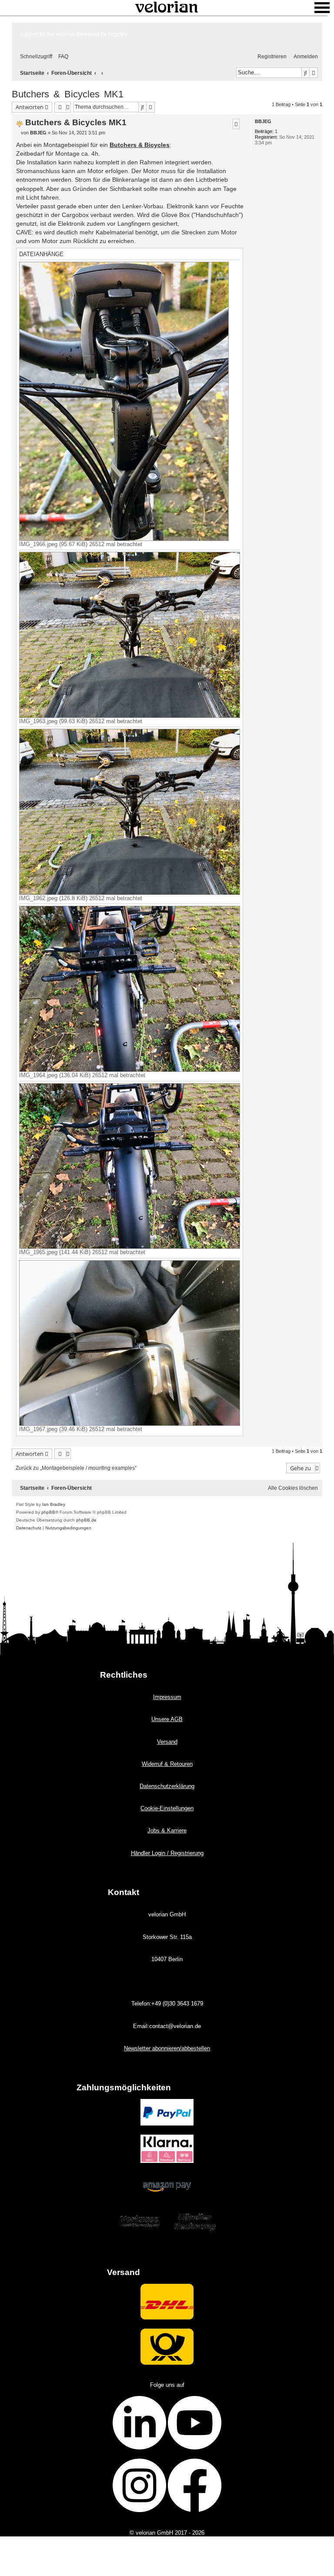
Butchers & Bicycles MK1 (68, 94)
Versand (167, 1742)
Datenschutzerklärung (167, 1786)
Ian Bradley (54, 1504)
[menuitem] (61, 57)
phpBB (48, 1512)
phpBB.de (86, 1520)
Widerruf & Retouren (167, 1764)
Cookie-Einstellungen (167, 1808)
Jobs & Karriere (167, 1830)
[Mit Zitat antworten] (236, 124)
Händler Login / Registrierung (167, 1853)
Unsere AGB (167, 1719)
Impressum (167, 1697)
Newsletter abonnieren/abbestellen (167, 2048)
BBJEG (263, 121)
